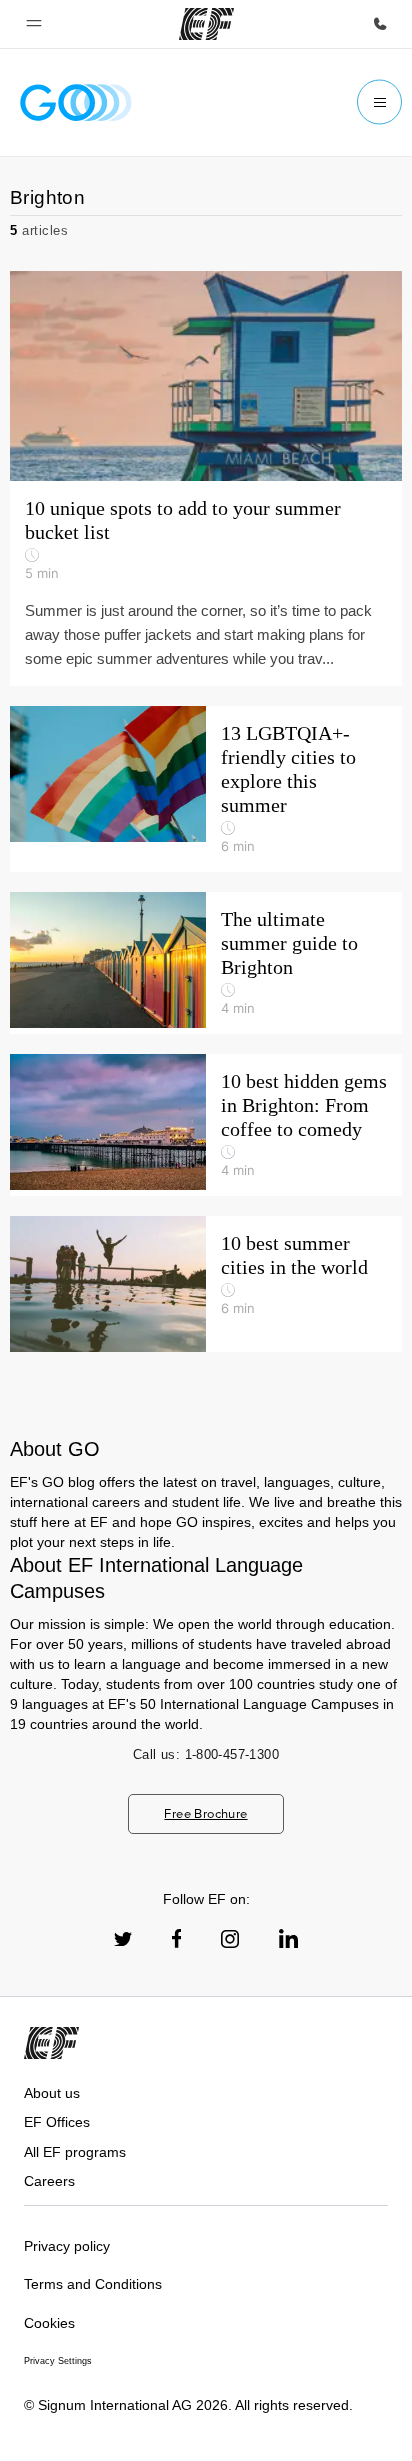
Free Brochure (205, 1813)
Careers (49, 2181)
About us (52, 2093)
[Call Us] (380, 24)
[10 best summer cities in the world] (206, 1284)
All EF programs (75, 2152)
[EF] (206, 24)
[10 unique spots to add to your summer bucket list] (206, 376)
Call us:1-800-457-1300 (206, 1754)
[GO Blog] (76, 102)
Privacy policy (67, 2246)
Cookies (49, 2323)
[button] (34, 24)
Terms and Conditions (93, 2284)
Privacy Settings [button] (58, 2361)
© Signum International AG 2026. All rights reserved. (188, 2405)
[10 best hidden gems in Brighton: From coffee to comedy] (206, 1125)
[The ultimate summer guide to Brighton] (206, 963)
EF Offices (57, 2122)
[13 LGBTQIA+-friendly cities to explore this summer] (206, 789)
